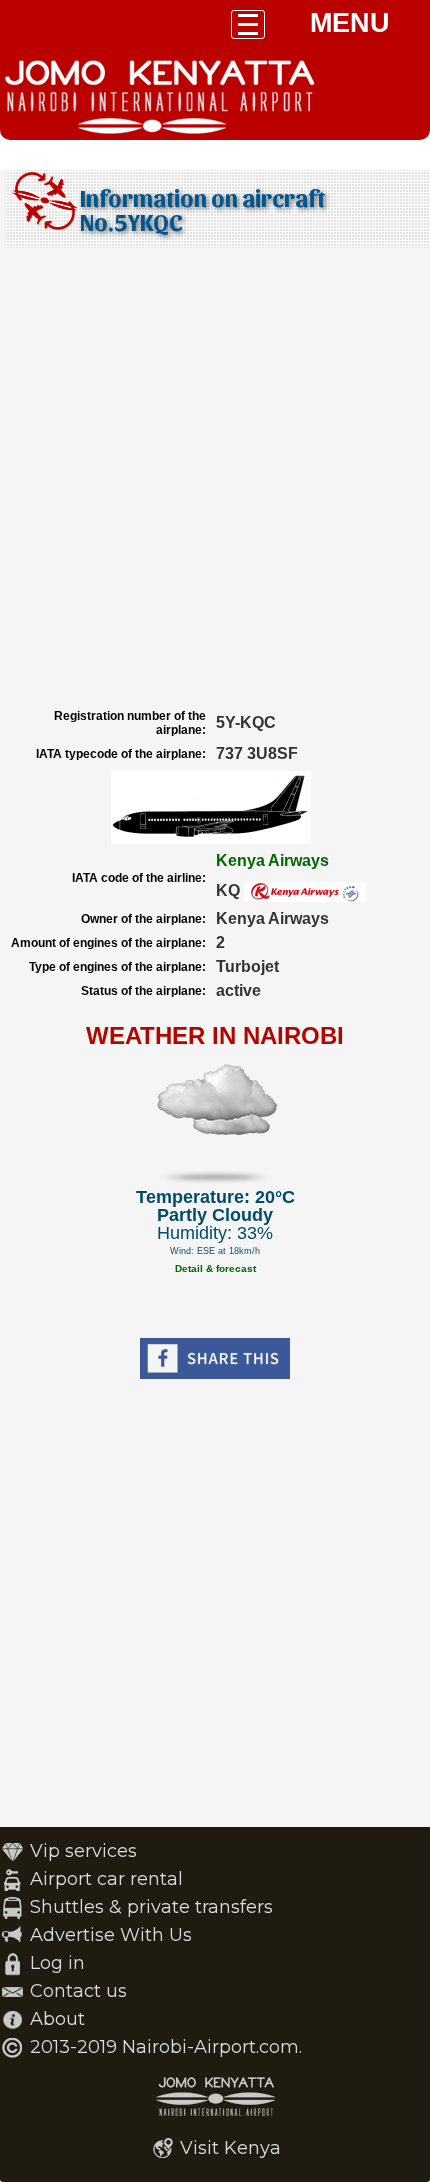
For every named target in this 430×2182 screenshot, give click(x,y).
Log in (57, 1963)
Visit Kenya (230, 2148)
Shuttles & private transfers (151, 1907)
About (57, 2019)
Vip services (83, 1851)
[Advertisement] (215, 478)
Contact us (78, 1991)
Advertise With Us (111, 1935)
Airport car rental (106, 1879)
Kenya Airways (272, 860)
